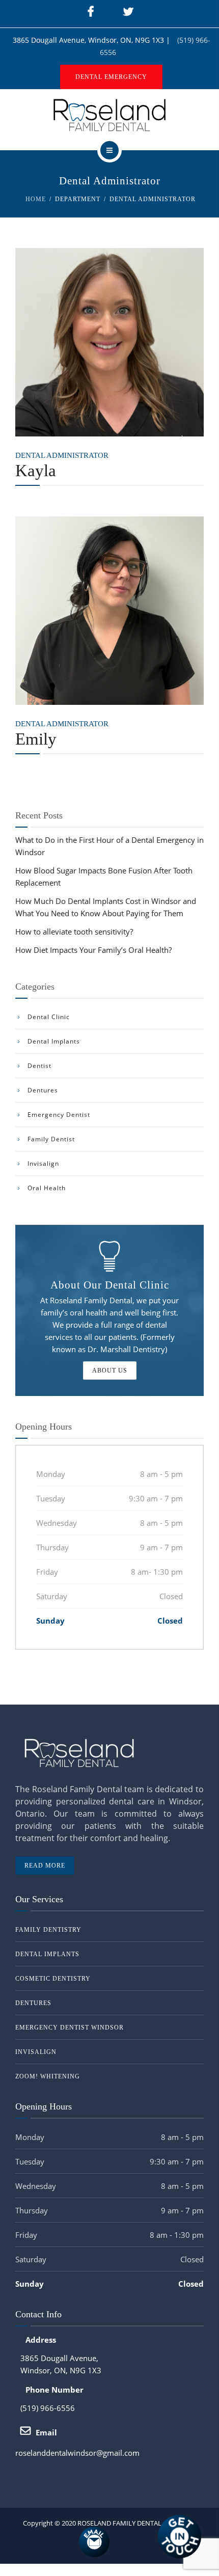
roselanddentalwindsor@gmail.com (77, 2453)
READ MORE (45, 1866)
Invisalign (43, 1163)
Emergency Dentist (59, 1115)
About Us (110, 1371)
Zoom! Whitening (48, 2076)
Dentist (39, 1066)
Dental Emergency (111, 77)
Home (36, 199)
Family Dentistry (48, 1930)
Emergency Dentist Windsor (70, 2027)
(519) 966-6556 (48, 2408)
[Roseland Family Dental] (109, 115)
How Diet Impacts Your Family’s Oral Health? (93, 950)
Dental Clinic (49, 1017)
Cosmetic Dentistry (53, 1979)
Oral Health (47, 1188)
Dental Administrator (62, 455)
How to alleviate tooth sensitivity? (74, 931)
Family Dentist (51, 1139)
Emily (36, 739)
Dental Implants (54, 1041)
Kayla (36, 471)
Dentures (43, 1090)
